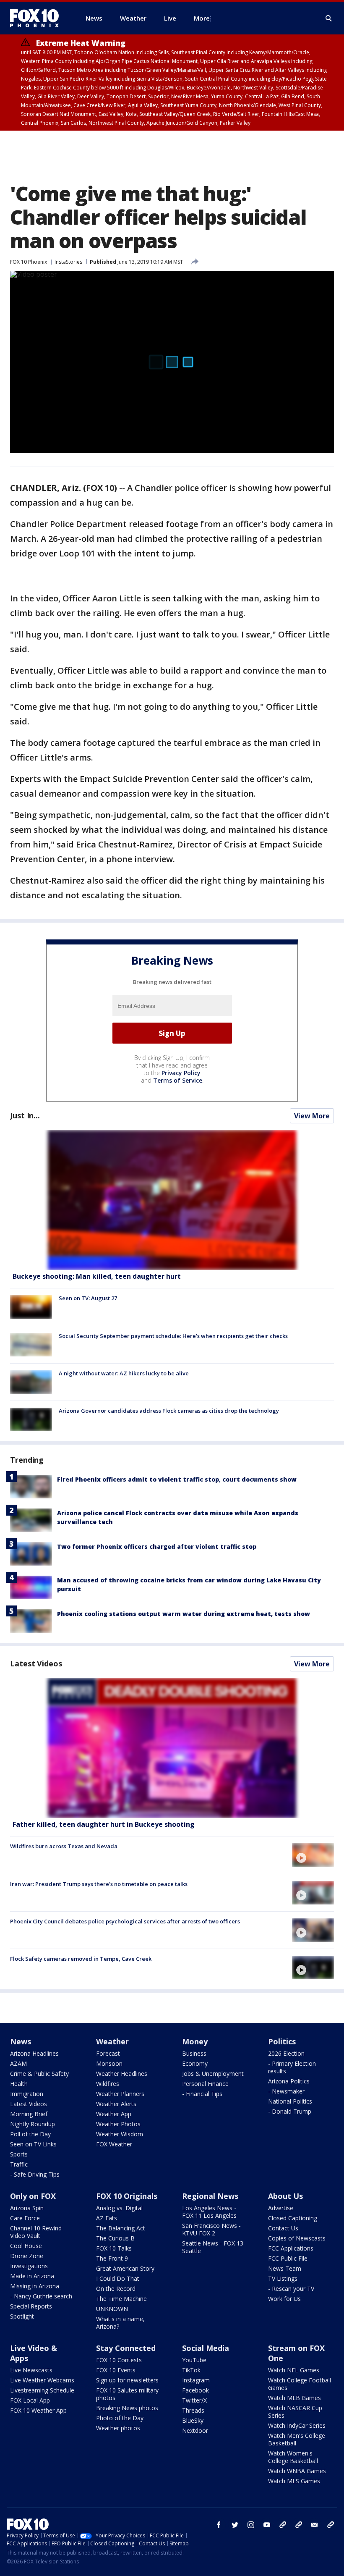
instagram (251, 2525)
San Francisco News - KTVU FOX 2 (211, 2229)
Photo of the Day (120, 2418)
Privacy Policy (181, 1073)
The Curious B (115, 2238)
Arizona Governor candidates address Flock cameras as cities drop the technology (169, 1411)
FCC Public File (288, 2258)
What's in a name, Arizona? (120, 2323)
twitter (235, 2525)
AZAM (18, 2063)
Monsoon (109, 2063)
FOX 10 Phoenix (29, 262)
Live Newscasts (31, 2370)
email (315, 2525)
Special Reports (31, 2306)
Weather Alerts (116, 2104)
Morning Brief (29, 2114)
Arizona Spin (27, 2208)
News (21, 2041)
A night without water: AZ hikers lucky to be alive (124, 1373)
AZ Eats (107, 2218)
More (202, 18)
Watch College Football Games (300, 2384)
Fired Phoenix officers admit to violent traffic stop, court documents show (177, 1479)
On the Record (116, 2289)
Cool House (26, 2246)
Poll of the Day (30, 2134)
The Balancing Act (121, 2228)
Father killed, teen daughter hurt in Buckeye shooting (104, 1824)
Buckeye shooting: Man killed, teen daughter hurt (97, 1276)
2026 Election (286, 2053)
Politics (282, 2041)
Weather (112, 2041)
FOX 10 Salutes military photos (127, 2394)
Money (195, 2041)
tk (283, 2525)
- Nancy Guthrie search (41, 2296)
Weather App (114, 2114)
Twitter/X (194, 2400)
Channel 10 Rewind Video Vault (36, 2232)
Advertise (281, 2208)
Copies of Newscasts (297, 2238)
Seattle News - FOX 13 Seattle (213, 2247)
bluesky (299, 2525)
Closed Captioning (293, 2218)
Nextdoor (195, 2430)
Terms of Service (178, 1080)
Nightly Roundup (33, 2124)
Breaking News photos (127, 2408)
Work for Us (284, 2299)
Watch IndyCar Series (297, 2425)
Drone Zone (27, 2256)
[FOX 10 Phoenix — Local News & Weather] (38, 18)
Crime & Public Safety (39, 2074)
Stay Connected (126, 2348)
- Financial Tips (202, 2094)
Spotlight (22, 2316)
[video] (172, 1748)
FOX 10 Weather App (38, 2410)
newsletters (331, 2525)
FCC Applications (291, 2248)
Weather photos (118, 2428)
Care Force (25, 2218)
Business (194, 2053)
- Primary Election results (292, 2067)
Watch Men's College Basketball (297, 2439)
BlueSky (193, 2420)
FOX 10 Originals (127, 2196)
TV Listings (283, 2278)
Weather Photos (118, 2124)
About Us (285, 2196)
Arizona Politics (289, 2081)
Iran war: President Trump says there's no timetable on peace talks (99, 1884)
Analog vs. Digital (119, 2208)
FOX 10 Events (116, 2370)
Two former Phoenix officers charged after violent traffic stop (157, 1546)
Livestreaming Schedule (42, 2390)
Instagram (196, 2380)
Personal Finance (205, 2084)
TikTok (191, 2370)
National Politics (290, 2101)
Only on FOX (33, 2196)
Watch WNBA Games (297, 2471)
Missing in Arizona (35, 2286)
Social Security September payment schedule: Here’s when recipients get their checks (173, 1336)
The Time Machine (121, 2299)
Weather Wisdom (120, 2134)
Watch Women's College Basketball (293, 2457)
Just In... (25, 1115)
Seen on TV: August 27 (88, 1298)
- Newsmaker (286, 2091)
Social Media (206, 2348)
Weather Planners (120, 2094)
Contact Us (283, 2228)
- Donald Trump (290, 2111)
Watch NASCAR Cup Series (295, 2412)
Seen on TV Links (33, 2144)
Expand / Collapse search (329, 18)
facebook (219, 2525)
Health (19, 2084)
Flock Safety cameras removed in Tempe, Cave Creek (81, 1959)
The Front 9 (112, 2258)
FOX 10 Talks (114, 2248)
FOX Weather (114, 2144)
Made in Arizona (32, 2276)
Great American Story (125, 2268)
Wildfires (108, 2084)
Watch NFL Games (294, 2370)
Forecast (108, 2053)
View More (312, 1116)
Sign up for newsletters (127, 2380)
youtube (267, 2525)
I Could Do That (118, 2278)
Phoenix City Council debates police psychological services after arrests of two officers (125, 1921)
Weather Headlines (122, 2074)
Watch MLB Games (294, 2398)
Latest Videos (36, 1663)
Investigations (29, 2266)
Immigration (27, 2094)
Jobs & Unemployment (213, 2074)
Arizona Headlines (34, 2053)
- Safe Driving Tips (35, 2174)
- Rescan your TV (291, 2289)
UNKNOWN (112, 2309)
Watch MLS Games (294, 2481)
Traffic (19, 2164)
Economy (195, 2063)
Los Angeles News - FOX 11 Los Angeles (209, 2212)
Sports (19, 2154)
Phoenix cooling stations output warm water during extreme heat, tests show (184, 1614)
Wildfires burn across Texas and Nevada (64, 1846)
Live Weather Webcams (42, 2380)
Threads (193, 2410)
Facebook (195, 2390)
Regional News (210, 2196)
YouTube (194, 2360)
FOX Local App (30, 2400)
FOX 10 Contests (119, 2360)
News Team (285, 2268)
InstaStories (68, 262)
